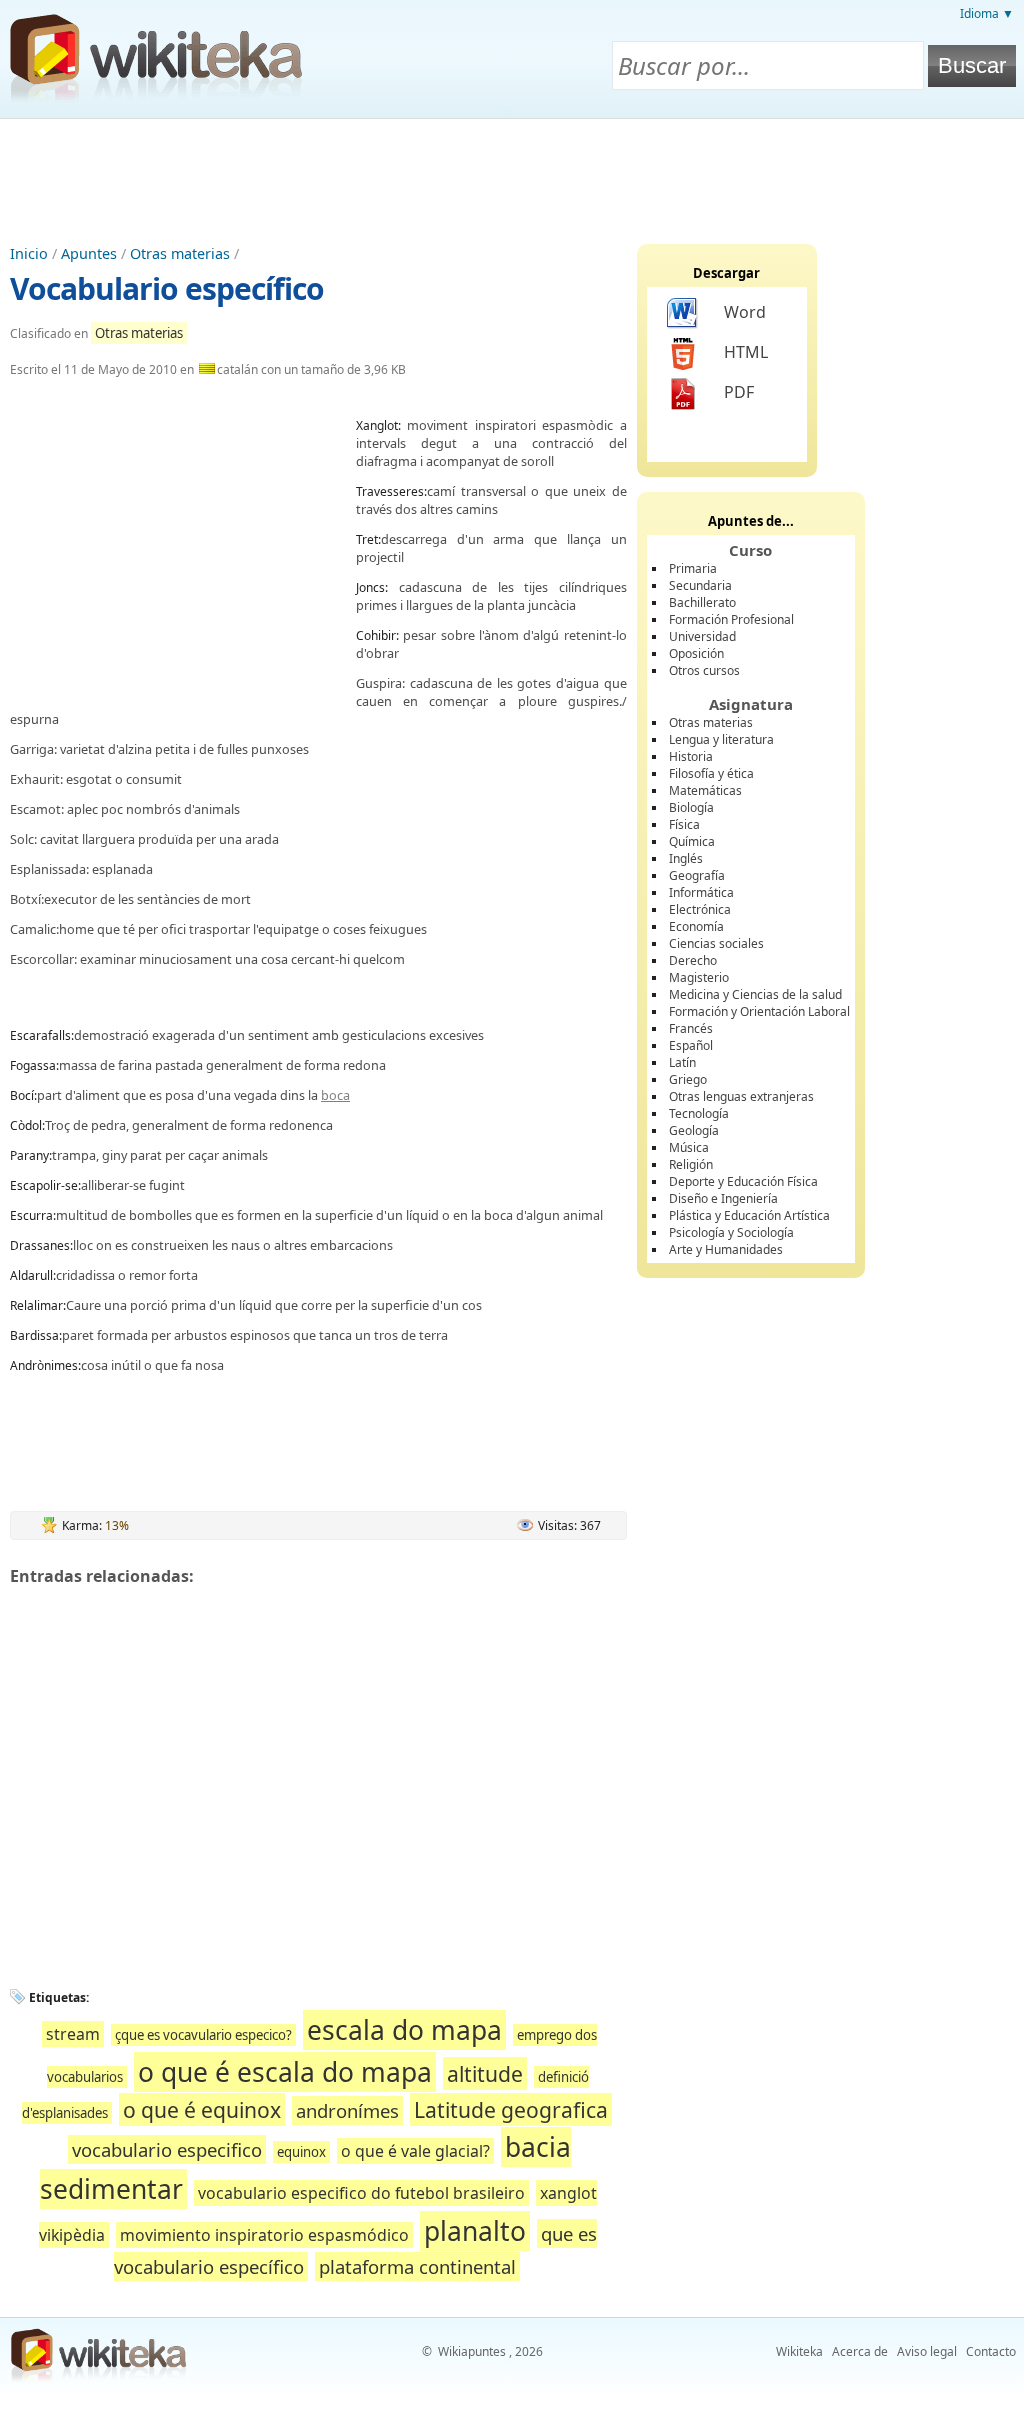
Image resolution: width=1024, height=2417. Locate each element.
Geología (694, 1130)
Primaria (693, 568)
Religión (691, 1164)
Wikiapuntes (472, 2351)
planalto (475, 2231)
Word (745, 312)
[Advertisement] (512, 174)
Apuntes (89, 253)
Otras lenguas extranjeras (741, 1096)
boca (335, 1095)
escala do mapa (404, 2030)
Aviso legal (927, 2351)
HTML (746, 352)
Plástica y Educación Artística (749, 1215)
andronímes (347, 2110)
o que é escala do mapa (285, 2072)
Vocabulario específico (167, 288)
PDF (739, 392)
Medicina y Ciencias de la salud (755, 994)
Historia (691, 756)
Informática (701, 892)
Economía (696, 926)
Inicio (29, 253)
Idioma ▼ (987, 13)
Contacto (991, 2351)
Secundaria (700, 585)
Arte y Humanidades (726, 1249)
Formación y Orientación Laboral (759, 1011)
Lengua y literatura (721, 739)
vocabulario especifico (167, 2149)
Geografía (697, 875)
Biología (691, 807)
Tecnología (699, 1113)
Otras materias (180, 253)
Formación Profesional (731, 619)
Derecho (693, 960)
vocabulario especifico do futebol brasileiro (361, 2193)
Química (692, 841)
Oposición (696, 653)
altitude (485, 2073)
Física (684, 824)
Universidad (702, 636)
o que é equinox (202, 2109)
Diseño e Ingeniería (723, 1198)
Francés (691, 1028)
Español (691, 1045)
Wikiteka (799, 2351)
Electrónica (700, 909)
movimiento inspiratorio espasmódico (264, 2235)
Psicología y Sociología (731, 1232)
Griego (688, 1079)
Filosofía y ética (711, 773)
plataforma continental (417, 2266)
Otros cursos (704, 670)
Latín (682, 1062)
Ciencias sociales (716, 943)
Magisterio (699, 977)
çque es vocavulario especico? (203, 2035)
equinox (301, 2152)
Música (689, 1147)
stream (73, 2034)
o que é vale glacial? (415, 2151)
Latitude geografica (511, 2109)
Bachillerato (702, 602)
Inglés (686, 858)
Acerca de (860, 2351)
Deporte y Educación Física (743, 1181)
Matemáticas (705, 790)
